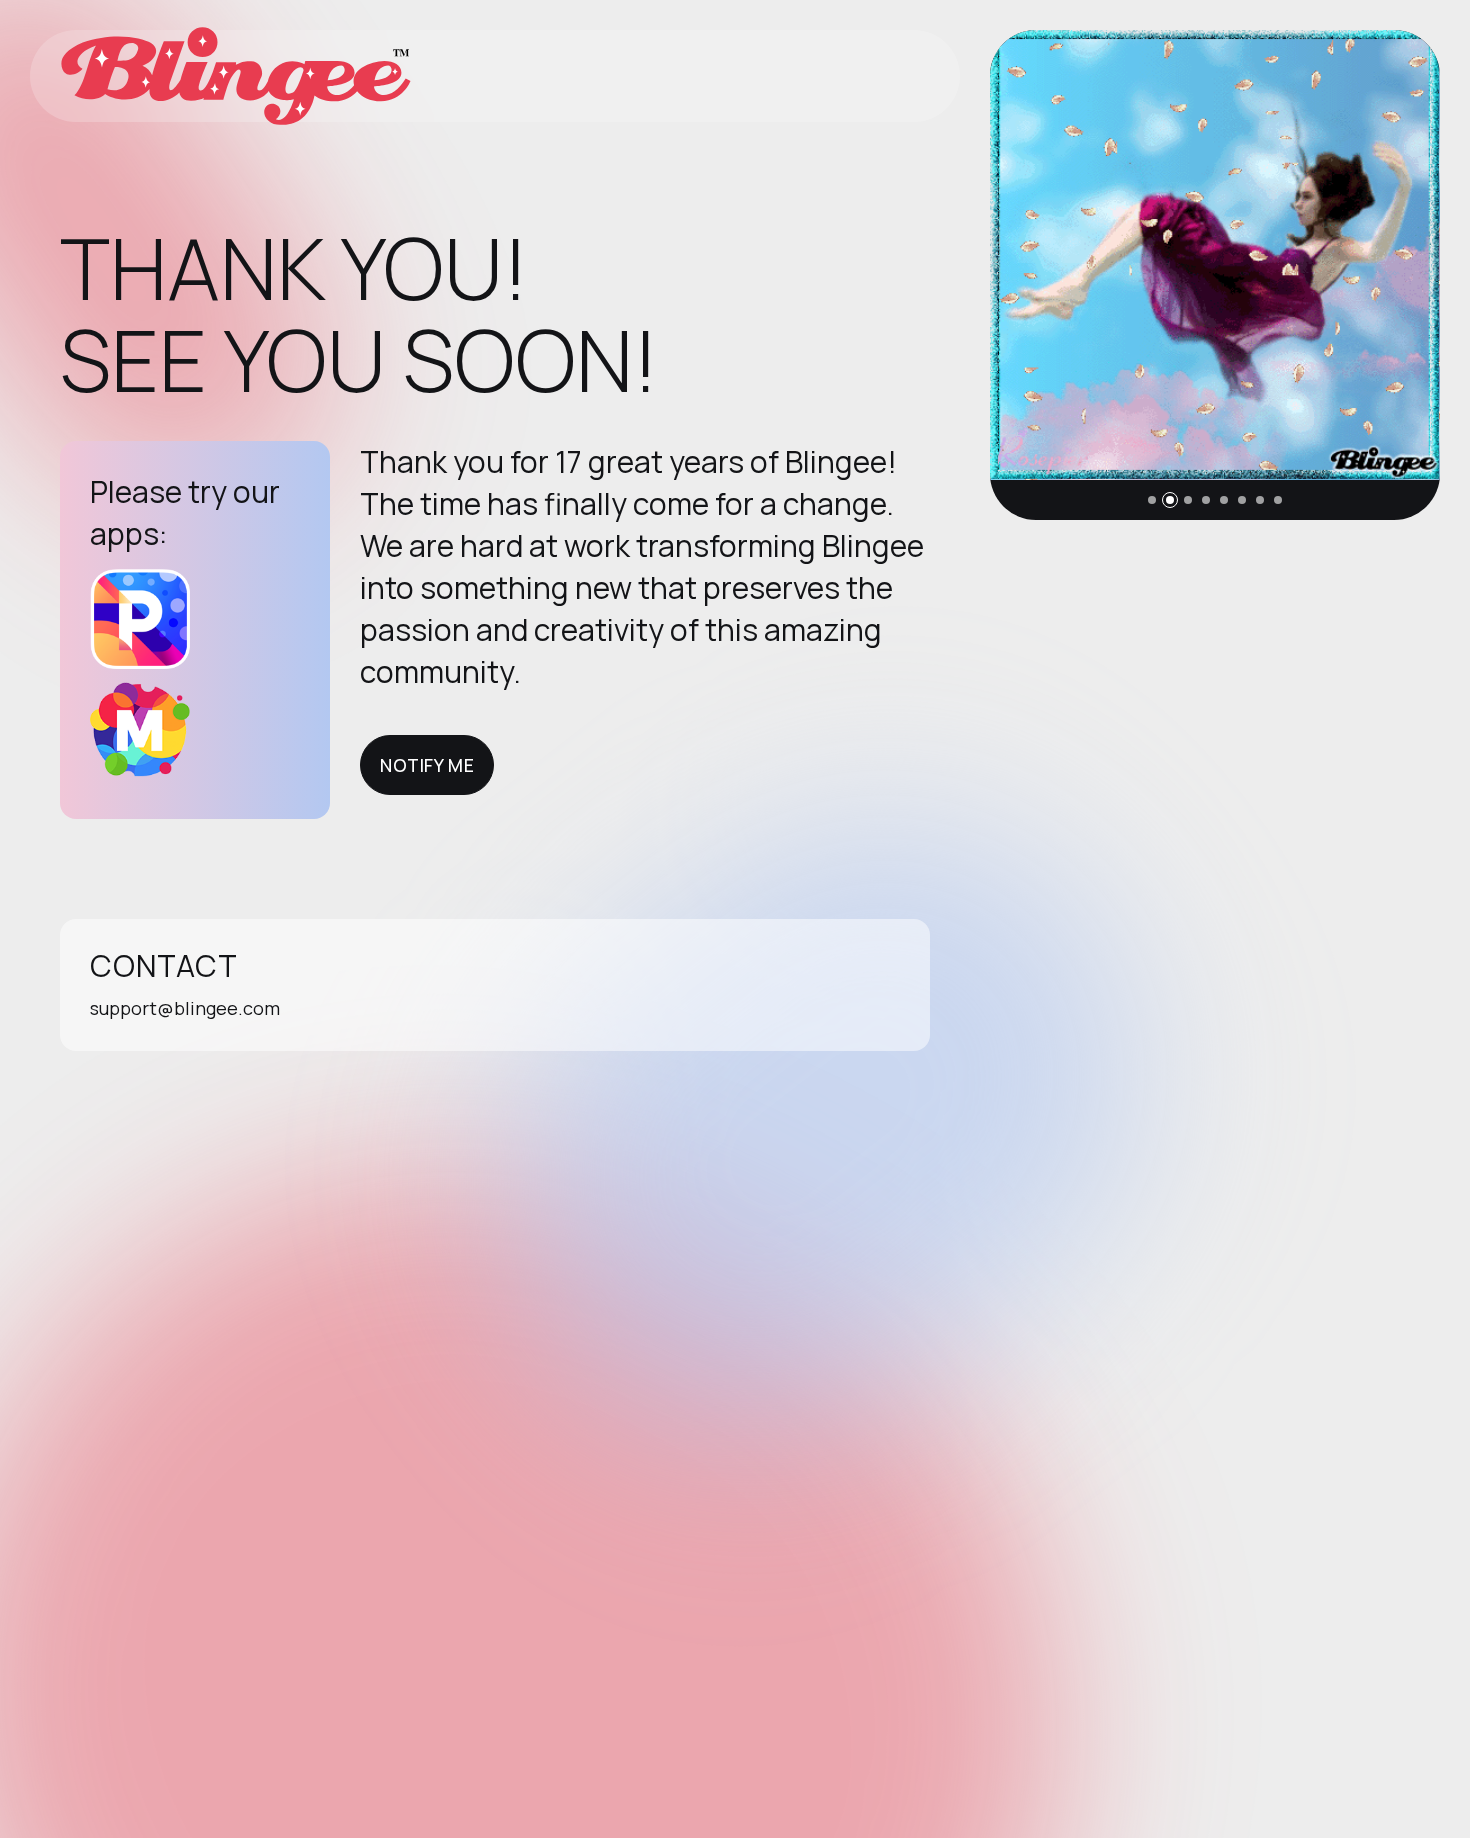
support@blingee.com (185, 1008)
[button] (1152, 500)
